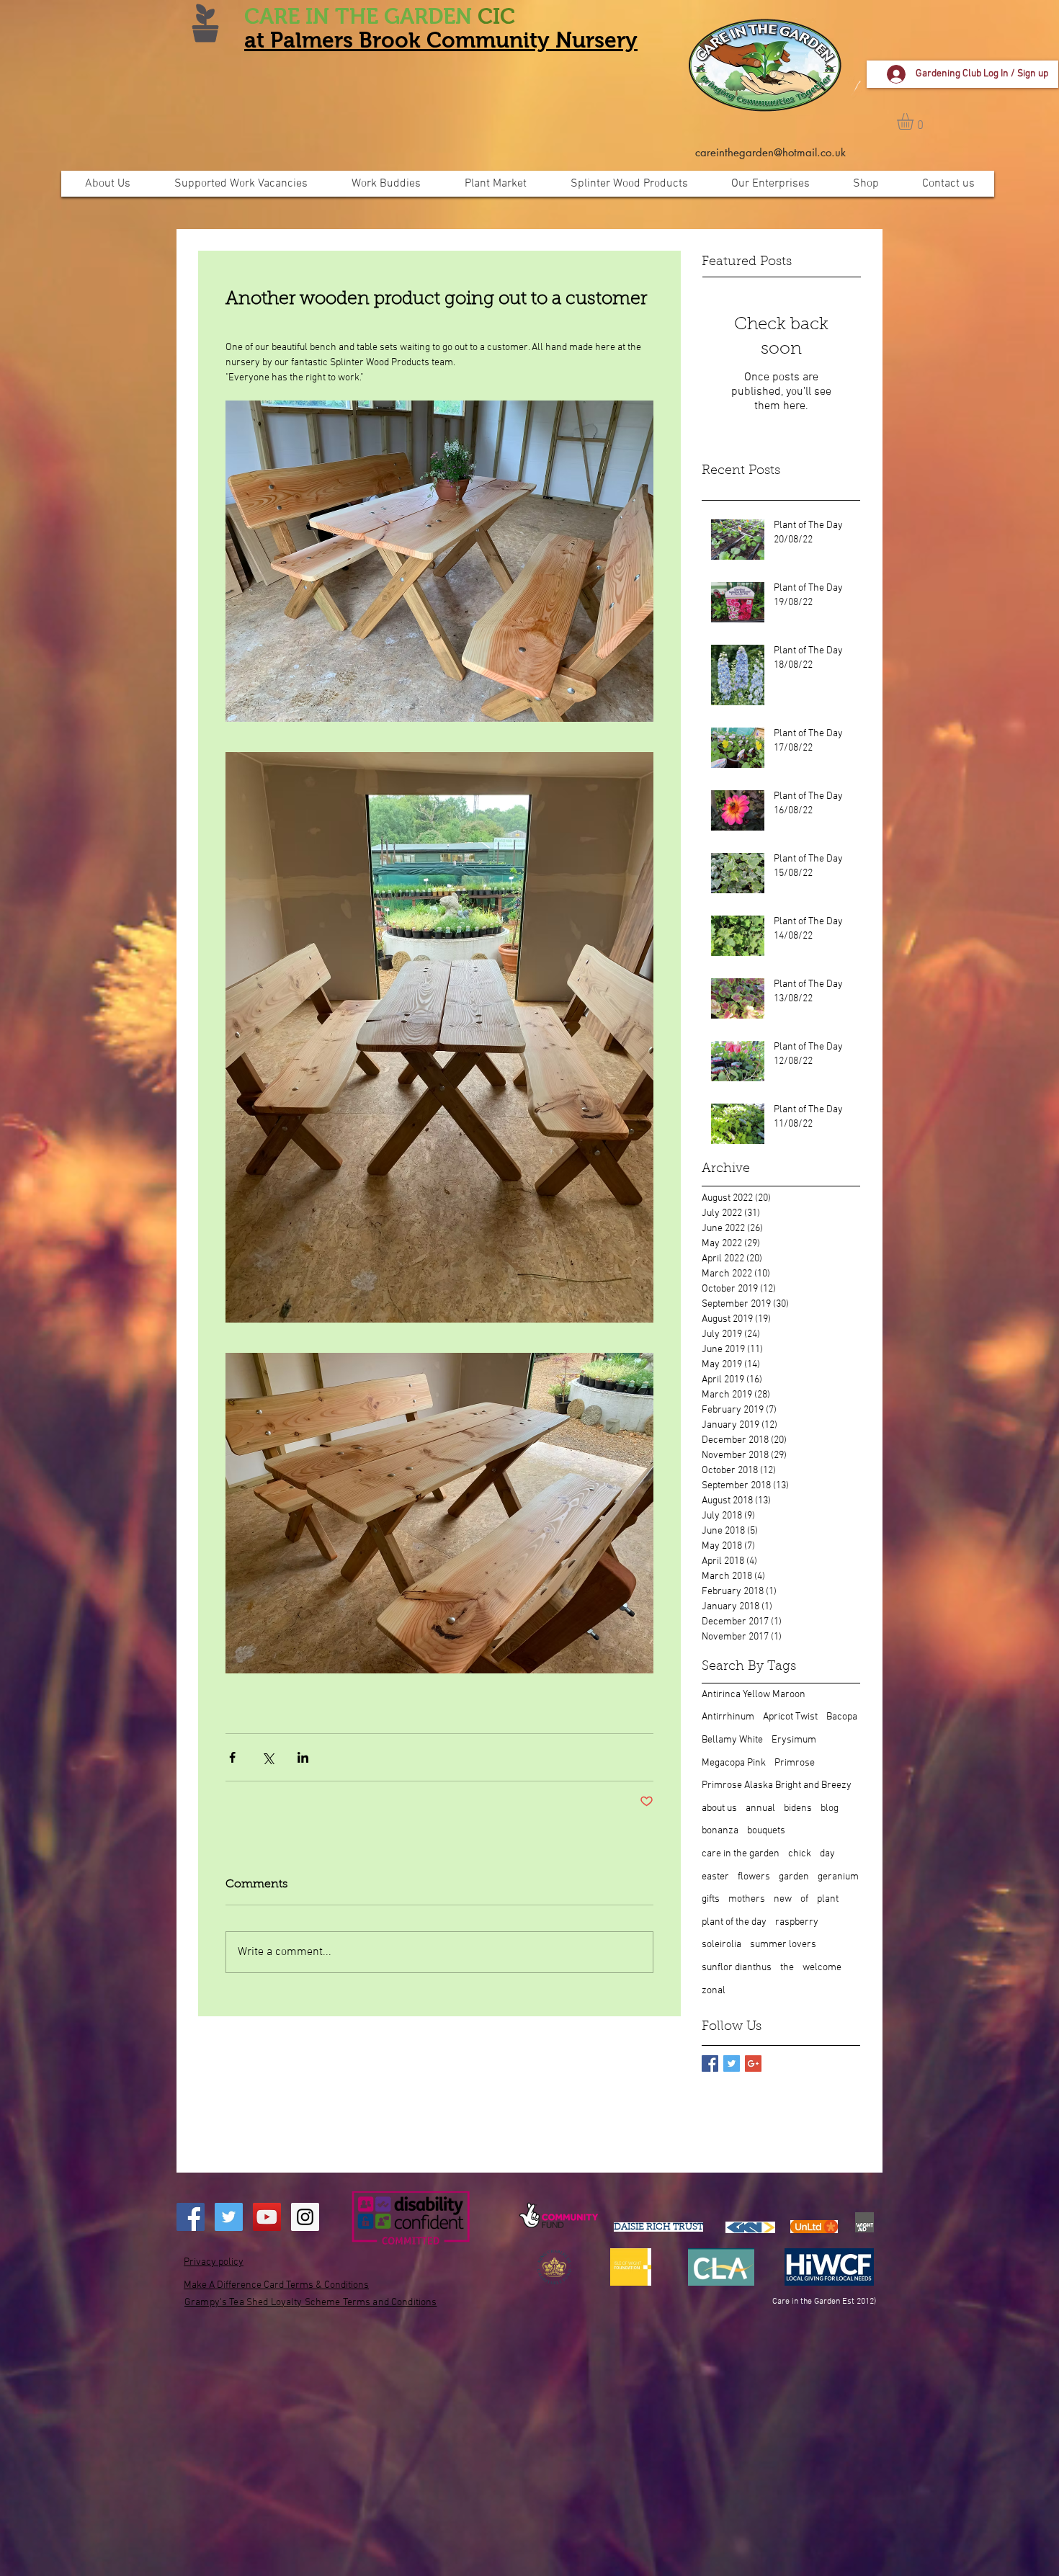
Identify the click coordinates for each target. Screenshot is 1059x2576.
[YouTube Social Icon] (267, 2217)
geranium (838, 1877)
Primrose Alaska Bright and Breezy (777, 1785)
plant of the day (734, 1922)
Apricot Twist (790, 1717)
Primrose (795, 1763)
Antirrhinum (728, 1717)
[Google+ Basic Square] (753, 2063)
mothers (747, 1899)
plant (828, 1899)
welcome (822, 1968)
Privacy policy (214, 2262)
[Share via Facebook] (232, 1757)
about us (719, 1808)
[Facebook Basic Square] (710, 2063)
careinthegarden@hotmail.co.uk (770, 152)
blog (830, 1808)
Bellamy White (732, 1740)
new (783, 1899)
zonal (714, 1991)
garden (794, 1877)
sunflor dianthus (737, 1968)
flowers (754, 1877)
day (827, 1854)
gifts (711, 1899)
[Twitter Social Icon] (229, 2217)
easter (715, 1877)
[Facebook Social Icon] (191, 2217)
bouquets (766, 1831)
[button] (915, 121)
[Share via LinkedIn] (303, 1757)
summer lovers (783, 1945)
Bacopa (842, 1717)
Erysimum (794, 1740)
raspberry (797, 1922)
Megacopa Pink (734, 1763)
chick (800, 1854)
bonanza (720, 1831)
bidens (798, 1808)
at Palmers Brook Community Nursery (441, 40)
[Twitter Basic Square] (732, 2063)
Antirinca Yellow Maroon (754, 1695)
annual (760, 1808)
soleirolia (721, 1945)
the (787, 1968)
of (804, 1899)
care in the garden (741, 1854)
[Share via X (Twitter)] (268, 1757)
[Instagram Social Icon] (305, 2217)
